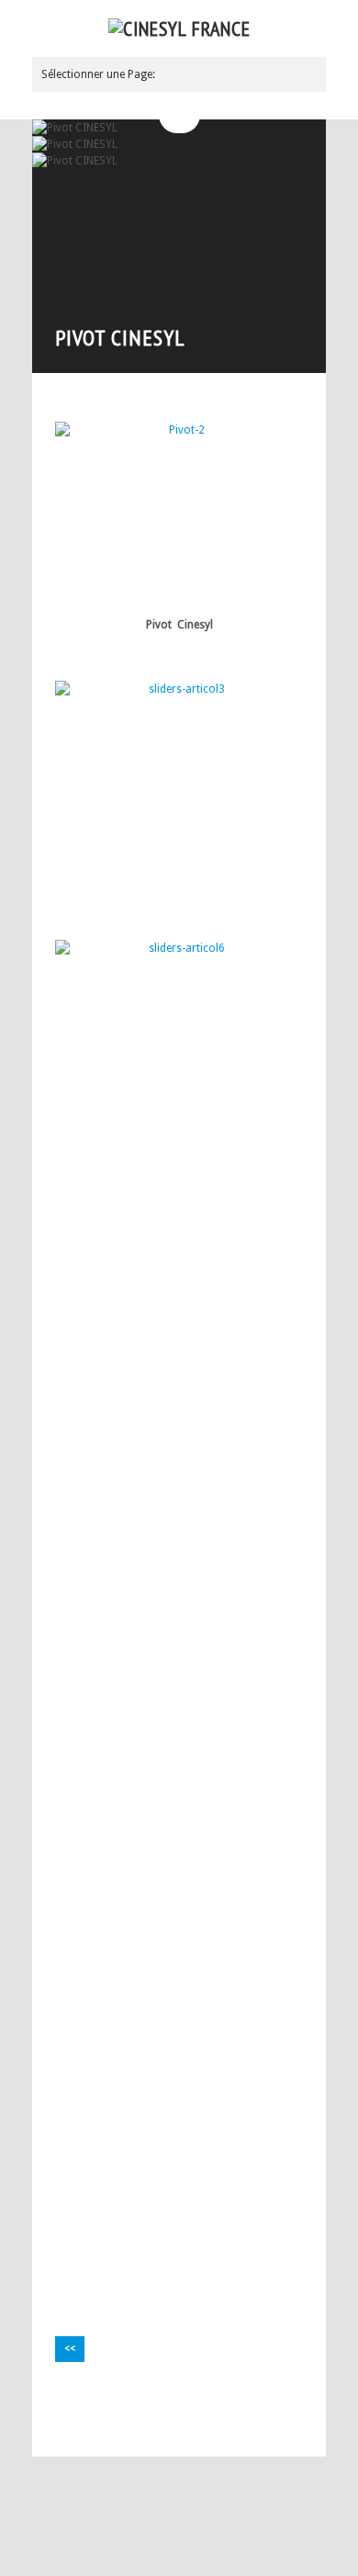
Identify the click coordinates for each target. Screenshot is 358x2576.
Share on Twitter (243, 2423)
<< (70, 2349)
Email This (289, 2423)
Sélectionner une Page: (98, 74)
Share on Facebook (266, 2423)
